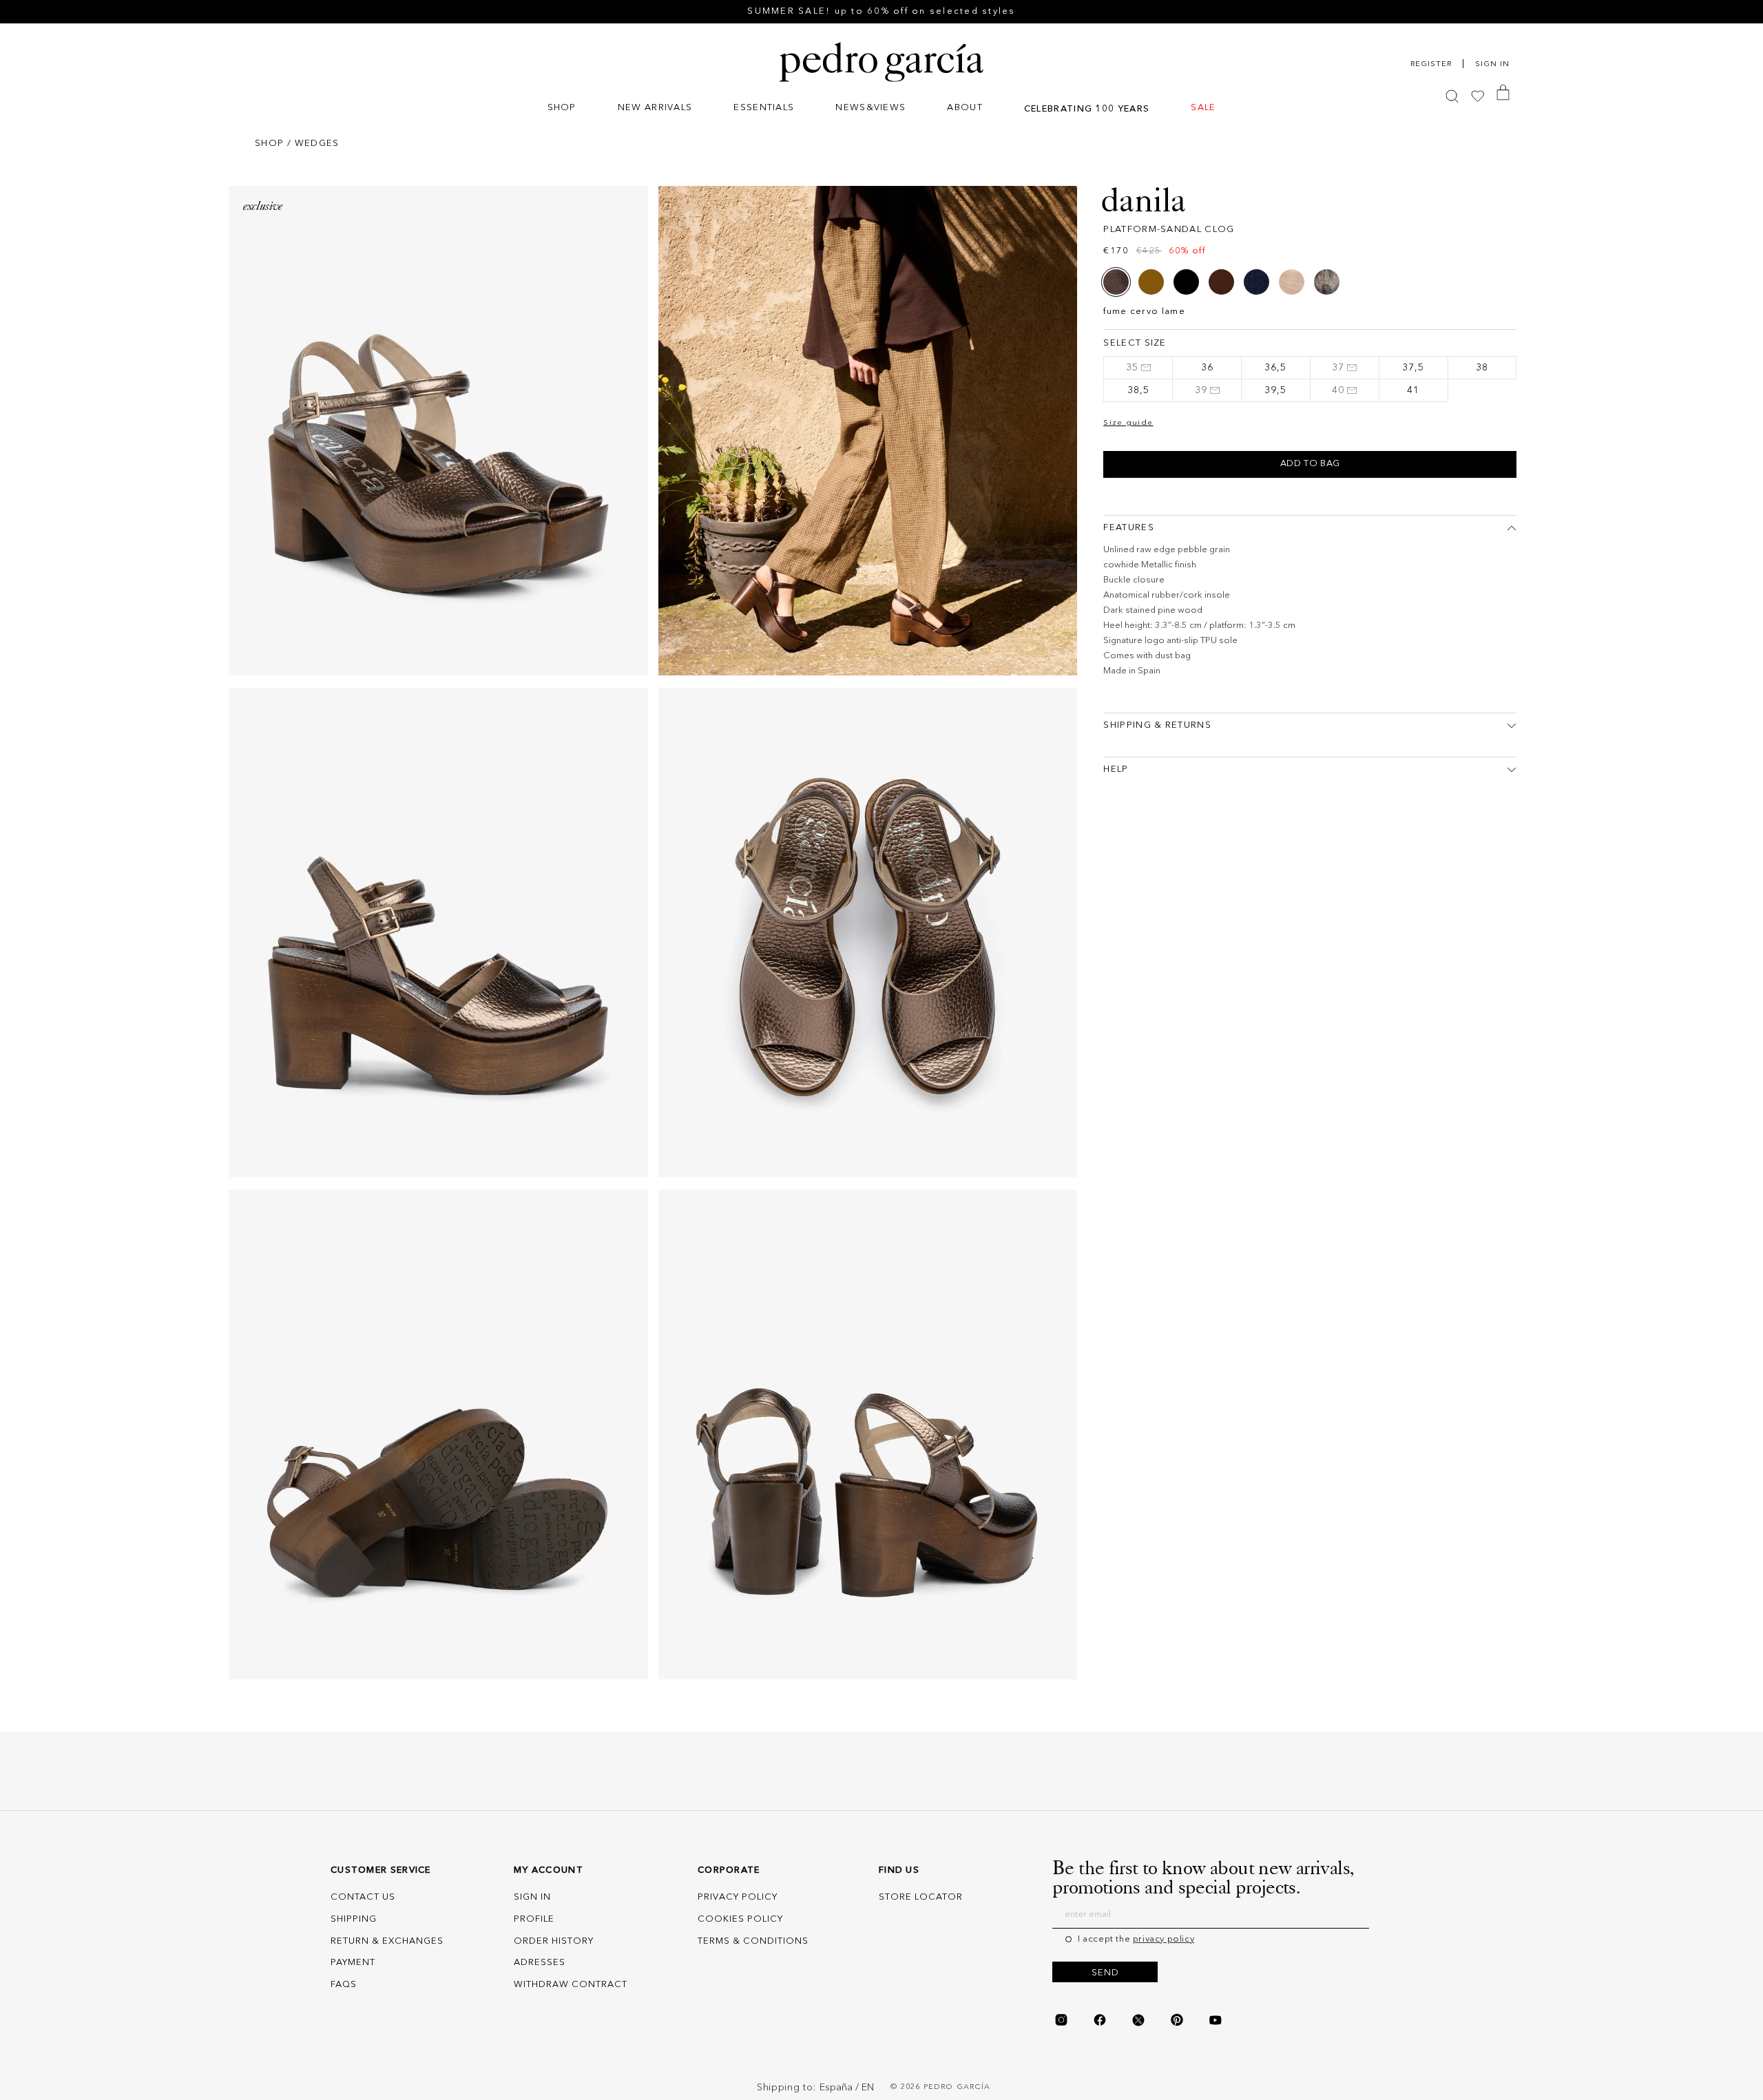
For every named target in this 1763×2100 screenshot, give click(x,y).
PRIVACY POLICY (738, 1897)
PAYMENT (353, 1963)
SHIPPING (354, 1919)
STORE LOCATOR (921, 1897)
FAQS (344, 1985)
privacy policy (1164, 1939)
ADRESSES (540, 1963)
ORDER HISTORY (554, 1941)
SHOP (269, 144)
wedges (317, 144)
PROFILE (534, 1919)
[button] (562, 109)
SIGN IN (532, 1897)
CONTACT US (363, 1897)
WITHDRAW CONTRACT (571, 1985)
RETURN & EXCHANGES (387, 1941)
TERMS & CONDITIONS (753, 1941)
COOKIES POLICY (740, 1919)
